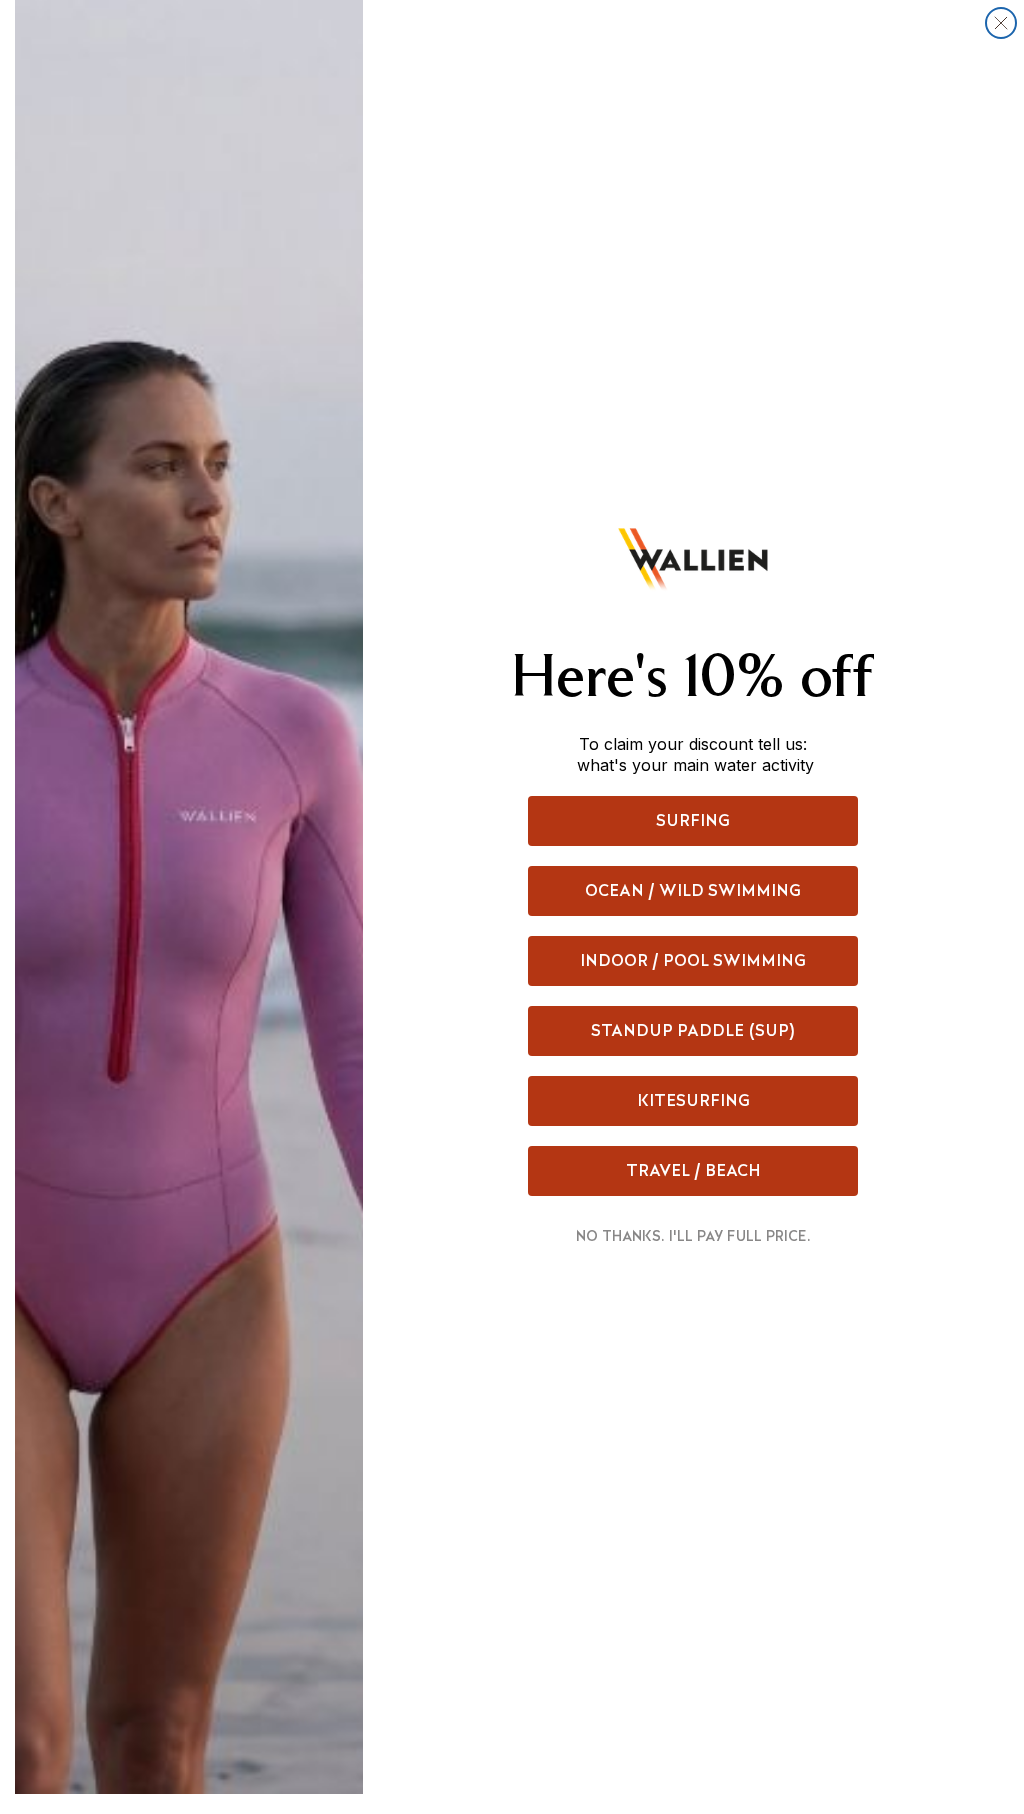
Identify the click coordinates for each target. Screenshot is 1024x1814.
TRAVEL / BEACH (693, 1170)
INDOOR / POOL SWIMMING (693, 960)
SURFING (693, 820)
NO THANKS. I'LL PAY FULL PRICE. (693, 1236)
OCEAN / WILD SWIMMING (693, 890)
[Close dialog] (1001, 23)
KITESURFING (693, 1100)
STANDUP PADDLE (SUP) (693, 1030)
